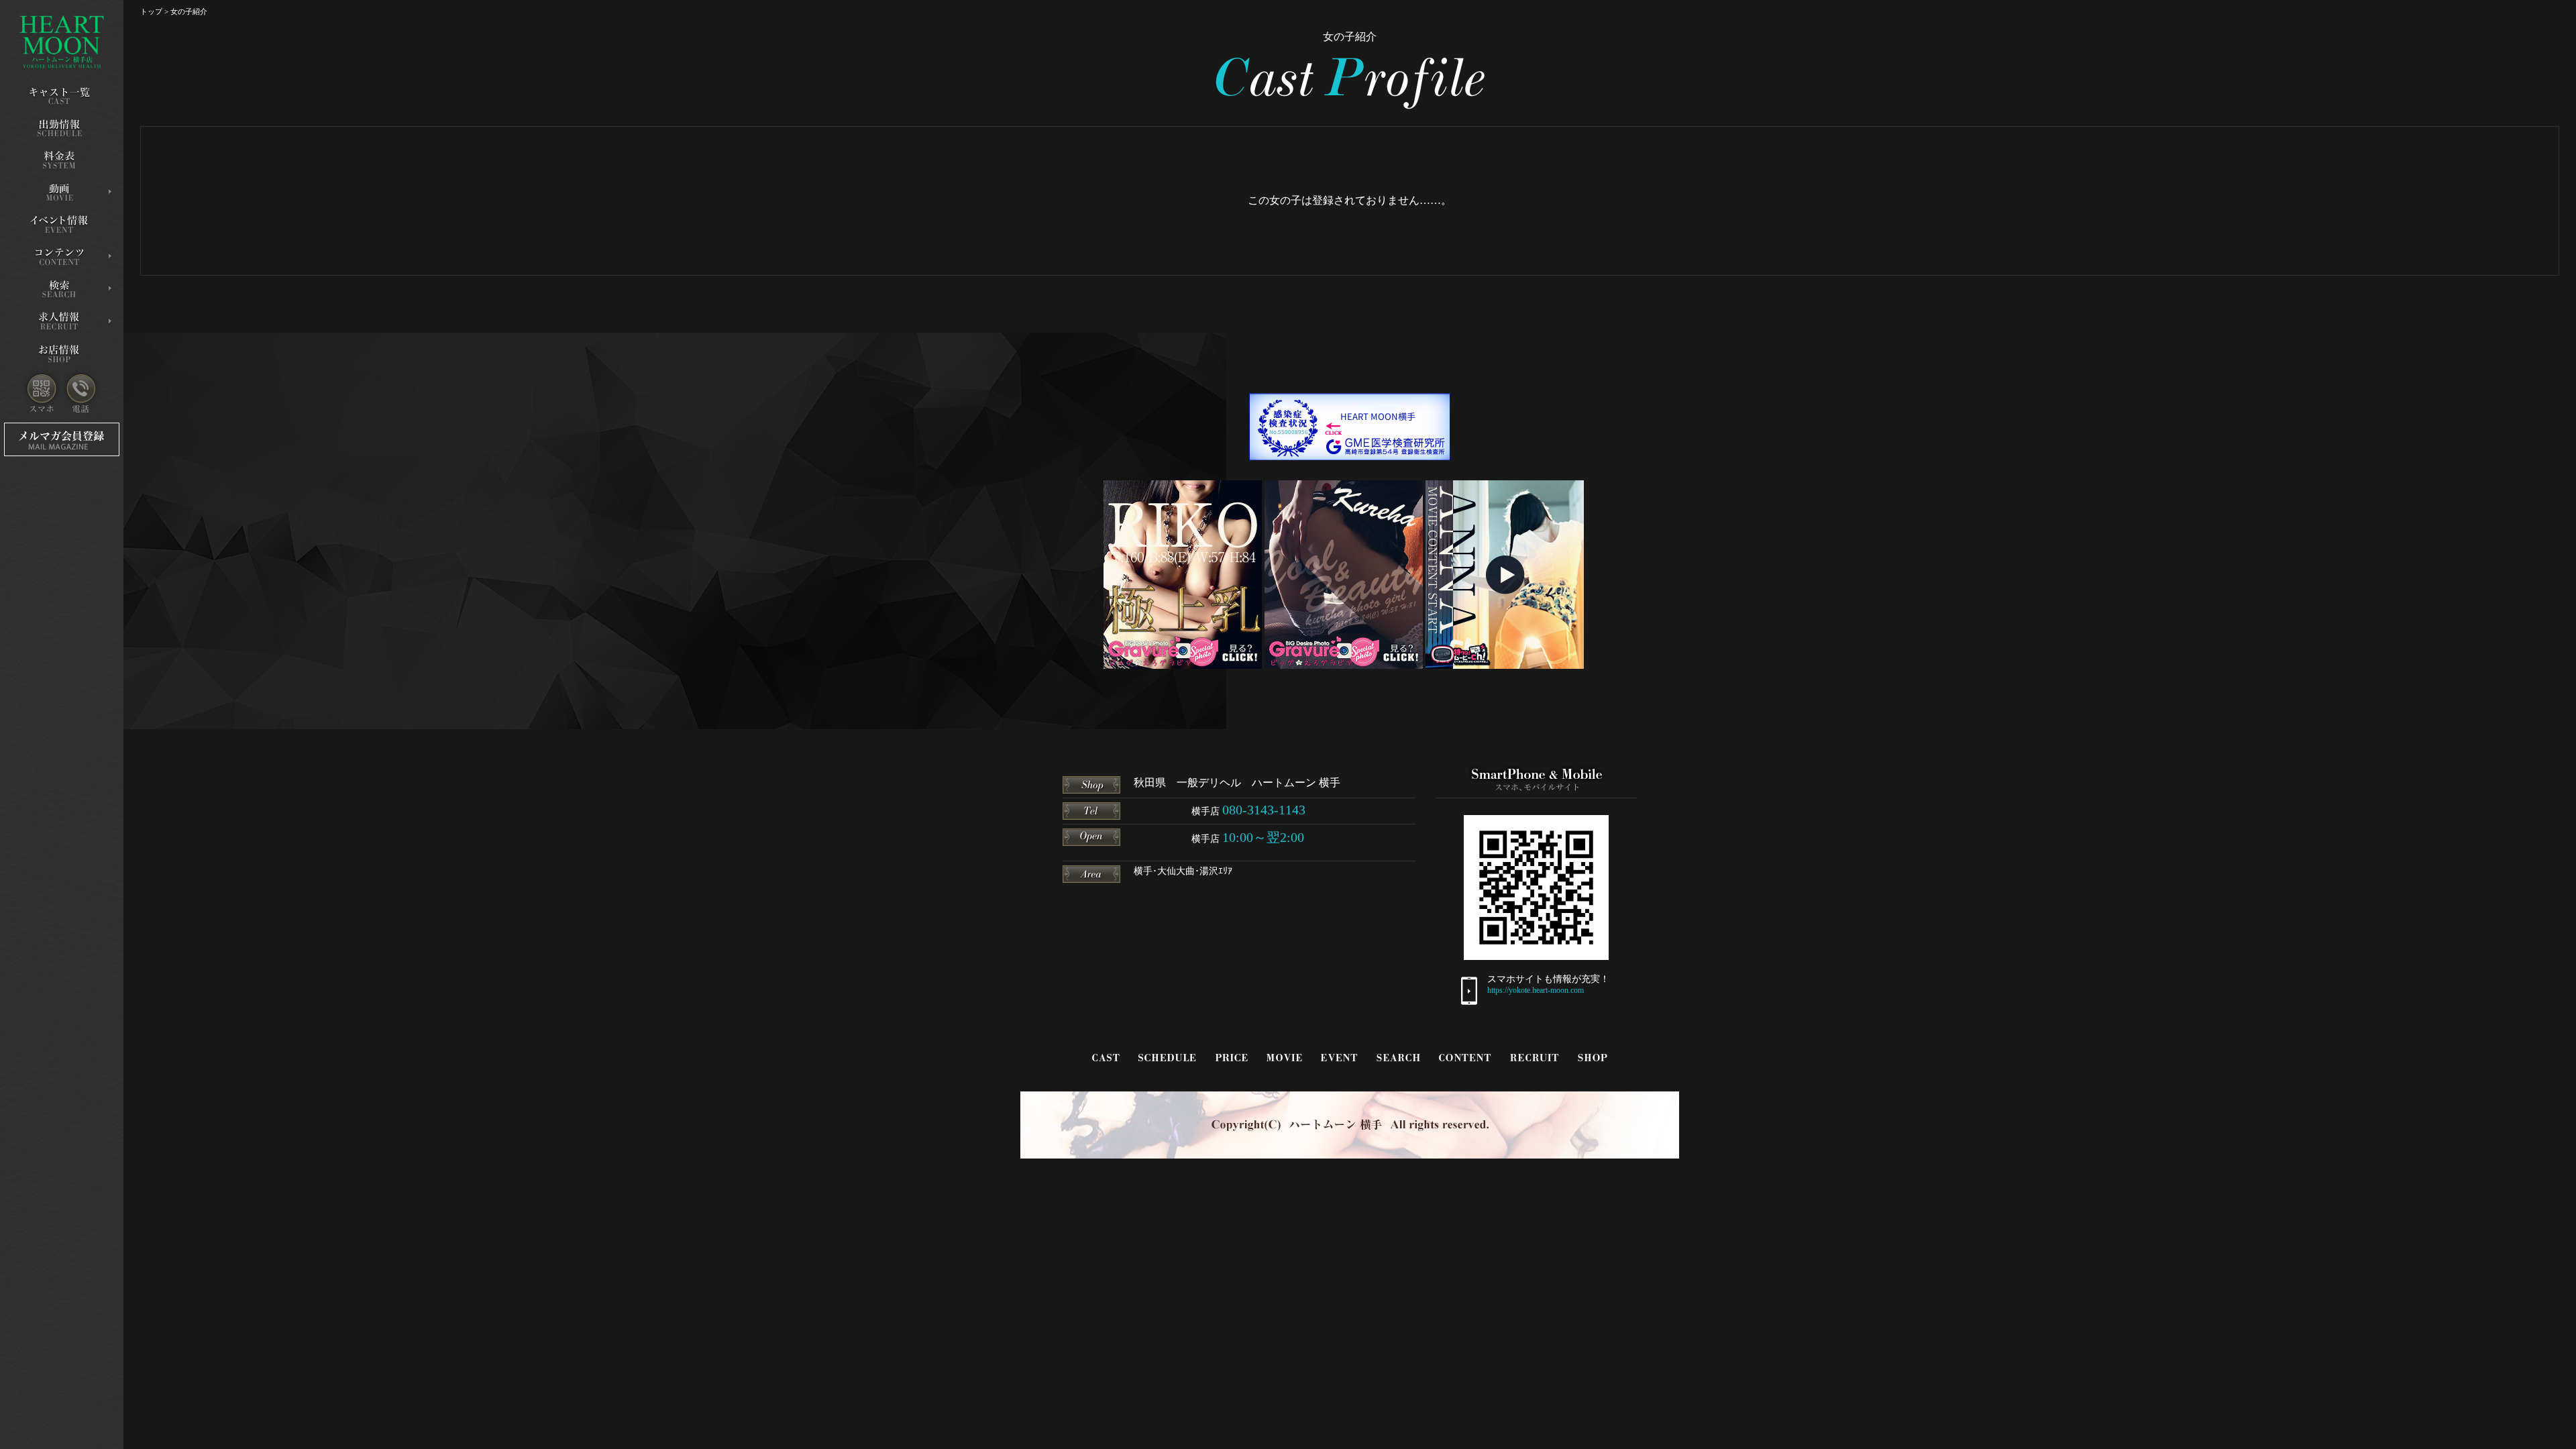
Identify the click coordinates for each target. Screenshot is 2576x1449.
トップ (151, 11)
